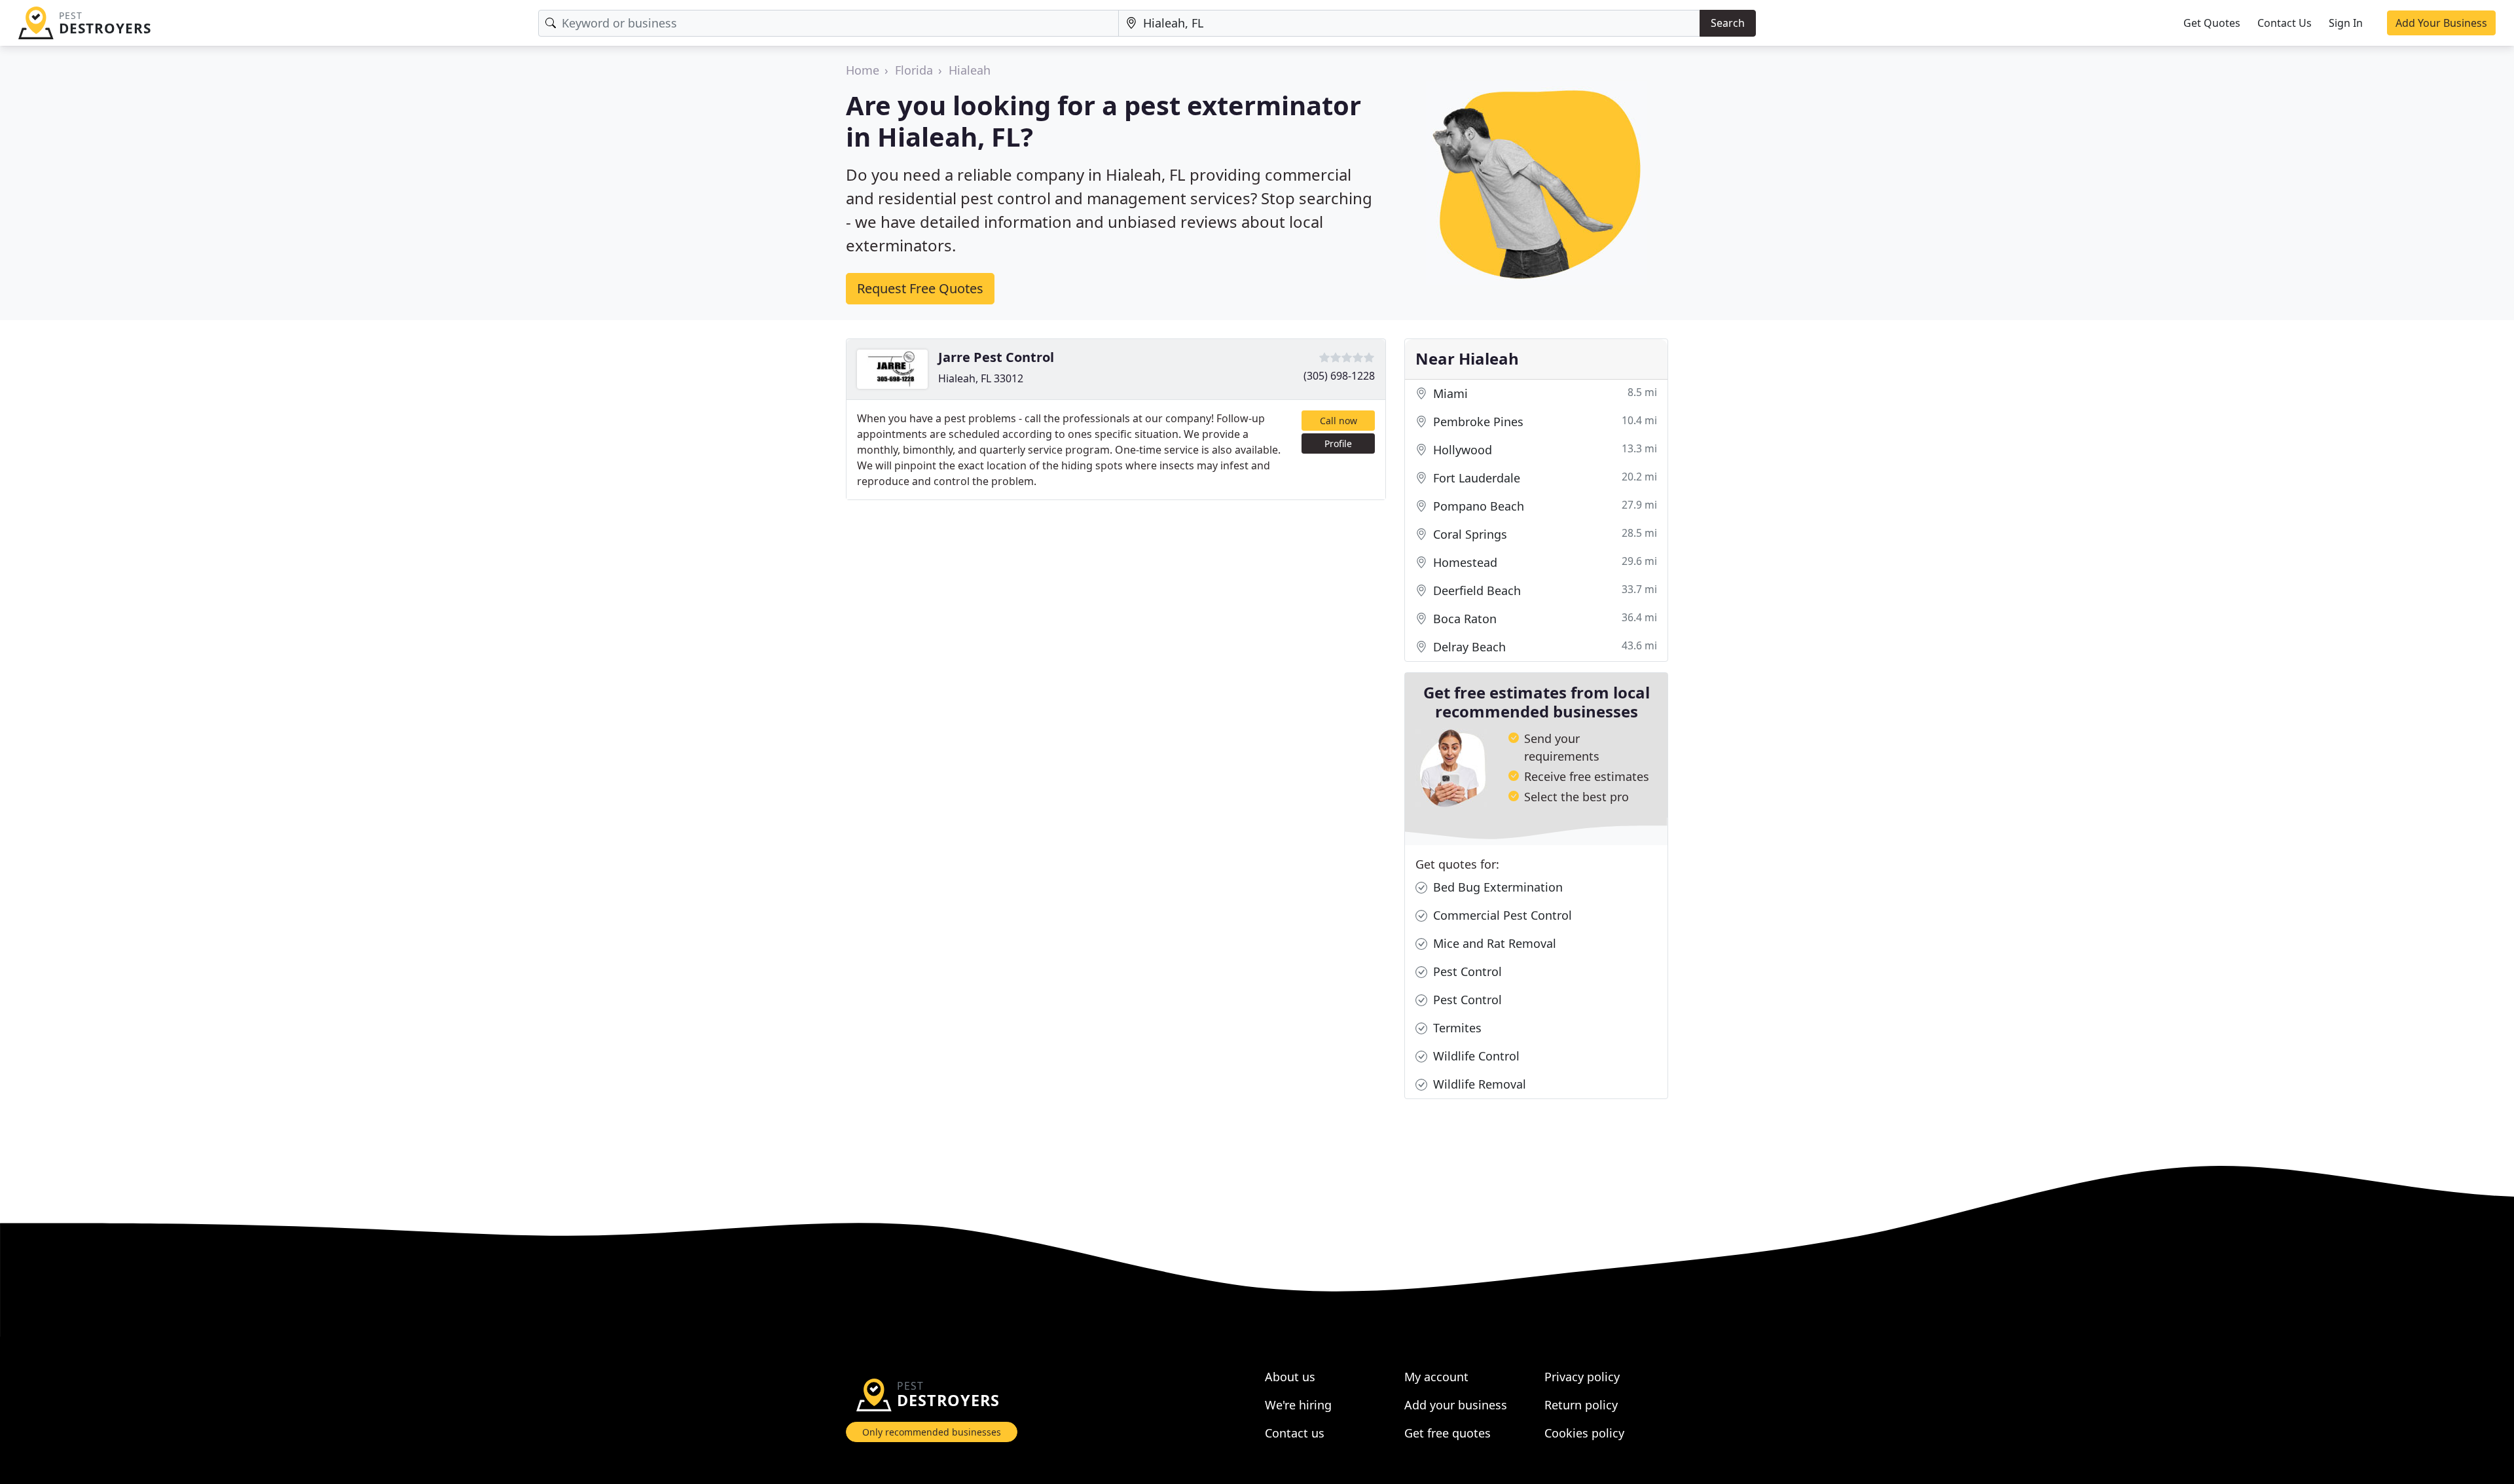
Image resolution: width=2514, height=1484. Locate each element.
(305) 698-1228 (1339, 376)
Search (1728, 23)
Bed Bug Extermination (1496, 887)
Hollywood (1543, 449)
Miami (1543, 393)
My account (1436, 1377)
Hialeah (970, 70)
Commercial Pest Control (1501, 915)
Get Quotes (2212, 23)
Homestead (1543, 562)
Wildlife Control (1475, 1056)
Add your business (1456, 1405)
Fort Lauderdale (1543, 478)
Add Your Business (2441, 23)
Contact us (1295, 1433)
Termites (1456, 1028)
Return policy (1581, 1405)
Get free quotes (1448, 1433)
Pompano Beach (1543, 506)
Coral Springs (1543, 534)
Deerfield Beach (1543, 590)
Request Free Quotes (920, 288)
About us (1290, 1377)
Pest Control (1466, 971)
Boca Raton (1543, 618)
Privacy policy (1582, 1377)
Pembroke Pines (1543, 421)
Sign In (2346, 23)
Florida (914, 70)
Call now (1339, 421)
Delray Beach (1543, 646)
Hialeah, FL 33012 (981, 378)
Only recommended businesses (932, 1432)
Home (863, 70)
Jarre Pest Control (996, 357)
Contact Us (2285, 23)
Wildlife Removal (1478, 1084)
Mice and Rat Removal (1493, 943)
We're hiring (1298, 1405)
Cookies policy (1584, 1433)
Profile (1338, 443)
